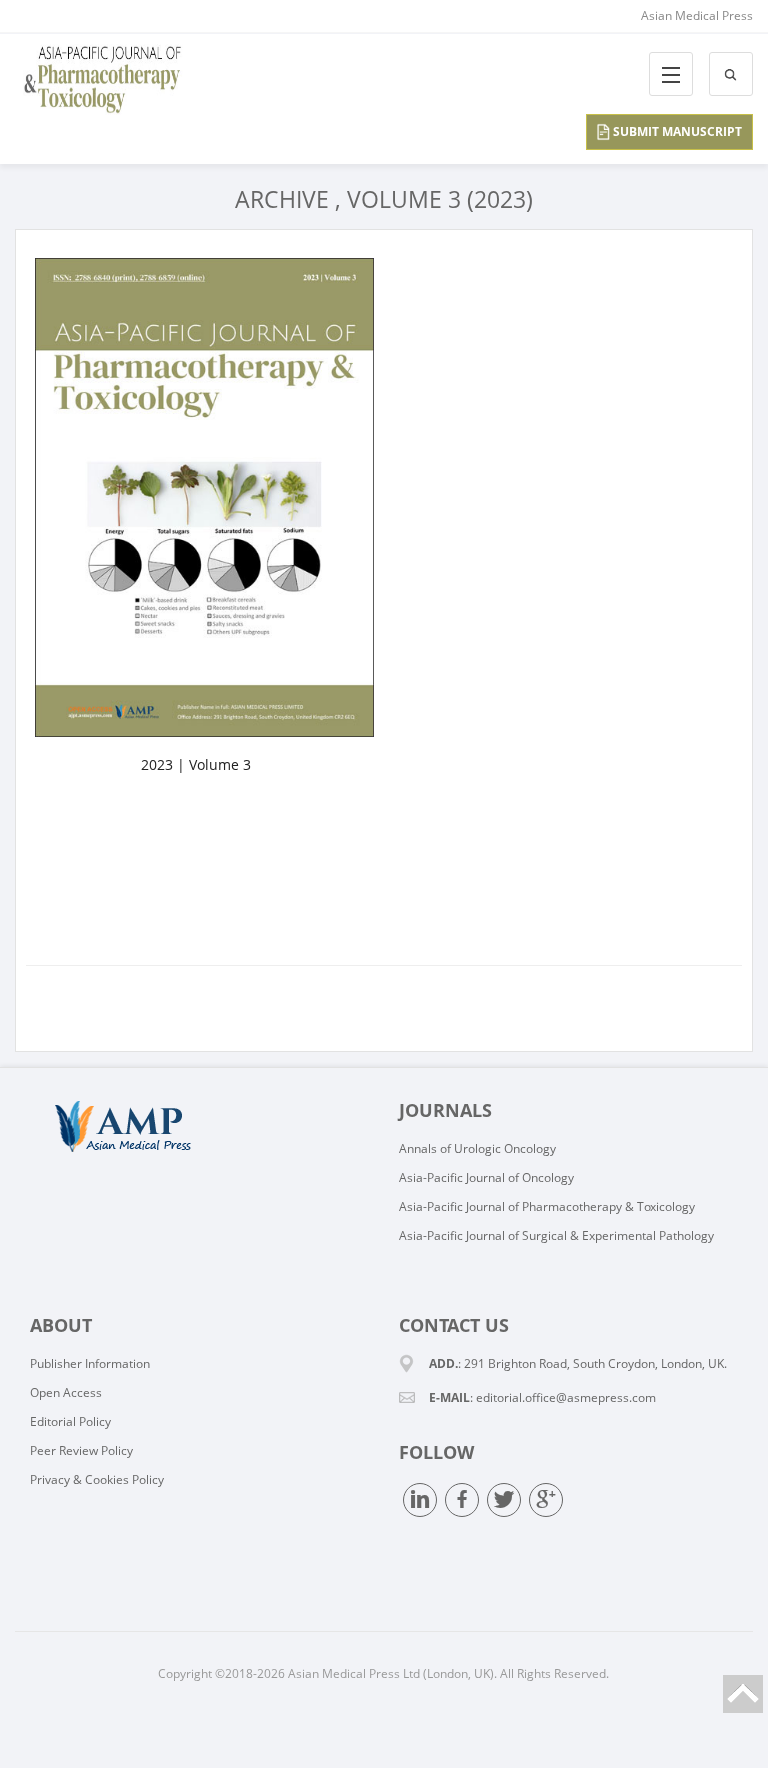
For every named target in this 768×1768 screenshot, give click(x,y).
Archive (282, 199)
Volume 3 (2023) (440, 199)
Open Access (66, 1392)
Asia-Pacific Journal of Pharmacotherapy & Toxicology (547, 1206)
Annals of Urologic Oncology (477, 1148)
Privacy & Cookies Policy (97, 1479)
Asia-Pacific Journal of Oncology (486, 1177)
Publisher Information (90, 1363)
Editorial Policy (70, 1421)
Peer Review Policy (81, 1450)
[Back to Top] (743, 1694)
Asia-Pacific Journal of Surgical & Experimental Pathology (556, 1235)
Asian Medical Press (697, 15)
